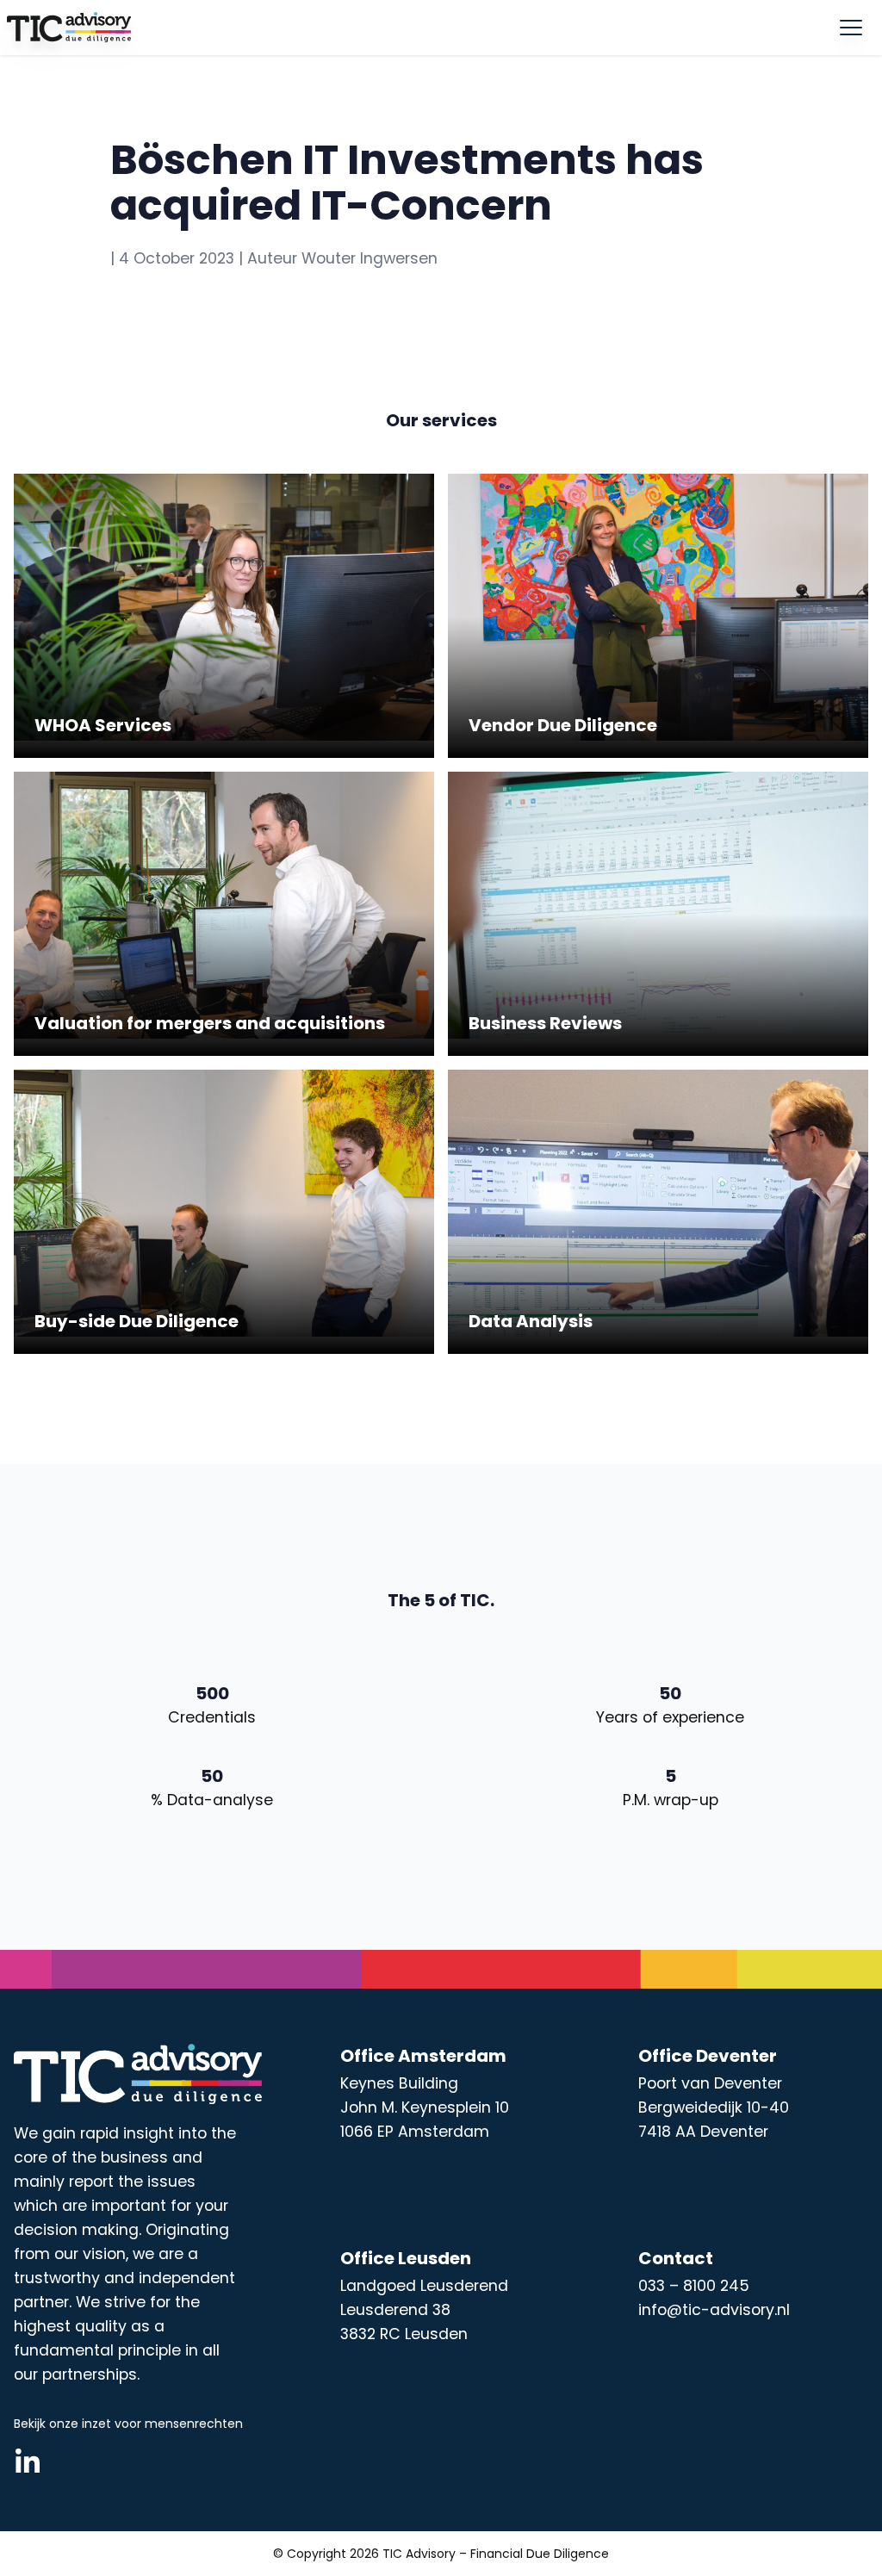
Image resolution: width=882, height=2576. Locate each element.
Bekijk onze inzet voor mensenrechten (128, 2424)
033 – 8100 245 (694, 2286)
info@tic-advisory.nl (714, 2310)
